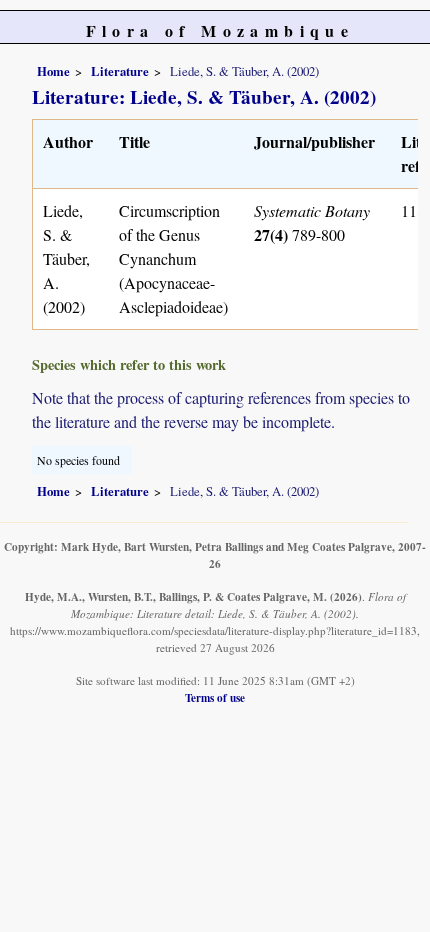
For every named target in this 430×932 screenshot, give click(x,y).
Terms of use (215, 697)
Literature (120, 71)
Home (53, 71)
